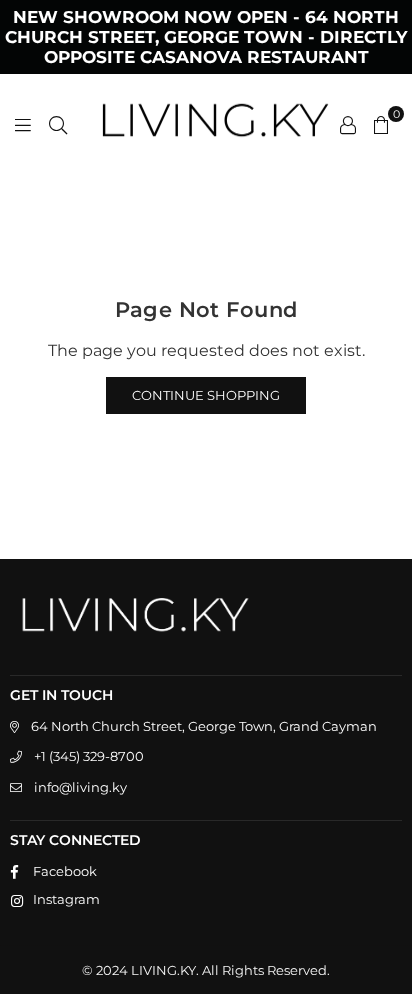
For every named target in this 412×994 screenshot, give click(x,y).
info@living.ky (80, 787)
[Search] (58, 124)
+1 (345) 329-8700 (89, 756)
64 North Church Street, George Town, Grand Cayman (204, 726)
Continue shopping (206, 395)
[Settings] (348, 124)
